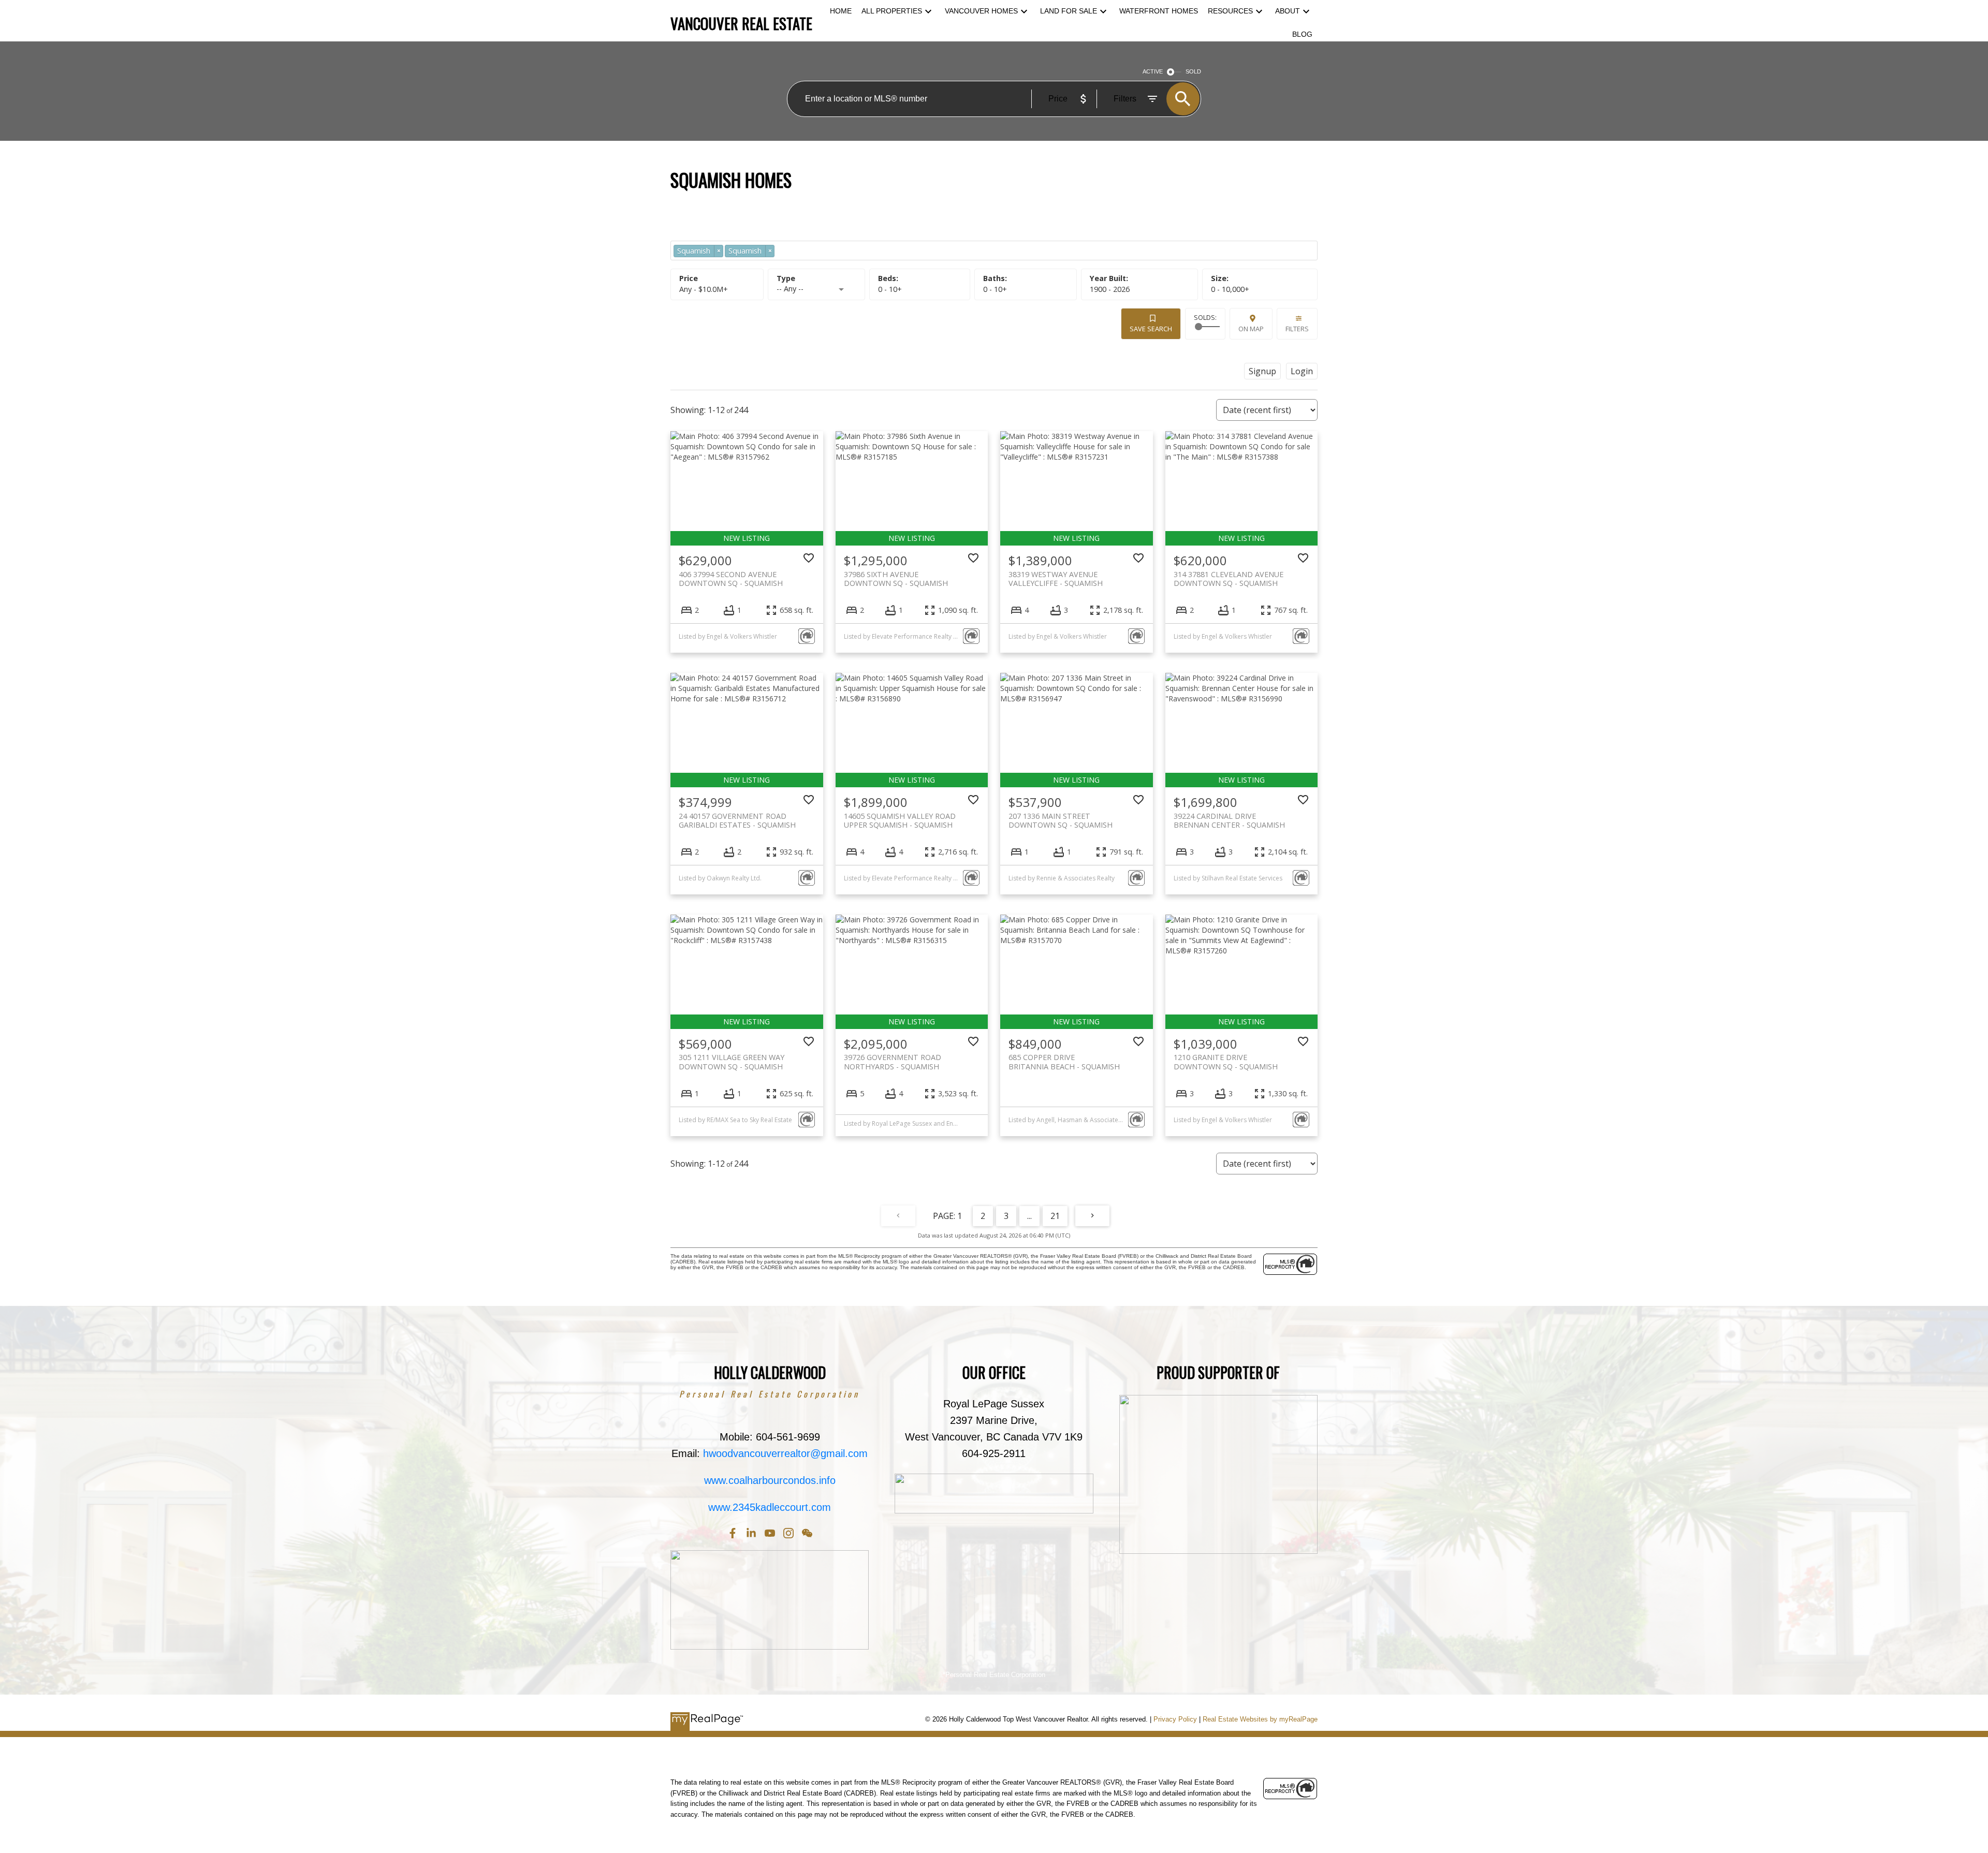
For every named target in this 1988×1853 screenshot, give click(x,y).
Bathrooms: (995, 289)
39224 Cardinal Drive (1229, 820)
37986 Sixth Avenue (896, 579)
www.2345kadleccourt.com (770, 1507)
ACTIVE (1153, 71)
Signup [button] (1262, 371)
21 (1055, 1216)
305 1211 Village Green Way (732, 1062)
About (1288, 11)
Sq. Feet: (1230, 289)
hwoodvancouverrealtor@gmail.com (785, 1453)
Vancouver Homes (981, 11)
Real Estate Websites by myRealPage (1260, 1719)
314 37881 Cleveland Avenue (1229, 579)
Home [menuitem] (841, 11)
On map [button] (1251, 329)
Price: (704, 289)
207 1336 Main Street (1061, 820)
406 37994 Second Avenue (731, 579)
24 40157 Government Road (737, 820)
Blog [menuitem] (1302, 34)
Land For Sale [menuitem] (1069, 11)
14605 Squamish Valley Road (900, 820)
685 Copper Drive (1064, 1062)
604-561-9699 (788, 1437)
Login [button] (1302, 371)
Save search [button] (1151, 329)
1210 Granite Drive (1226, 1062)
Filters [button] (1297, 329)
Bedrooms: (890, 289)
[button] (733, 1533)
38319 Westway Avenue (1056, 579)
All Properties (892, 11)
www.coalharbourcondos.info (770, 1480)
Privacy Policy (1175, 1719)
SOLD (1193, 71)
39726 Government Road (893, 1062)
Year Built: (1110, 289)
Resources (1230, 11)
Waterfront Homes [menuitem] (1159, 11)
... (1029, 1216)
